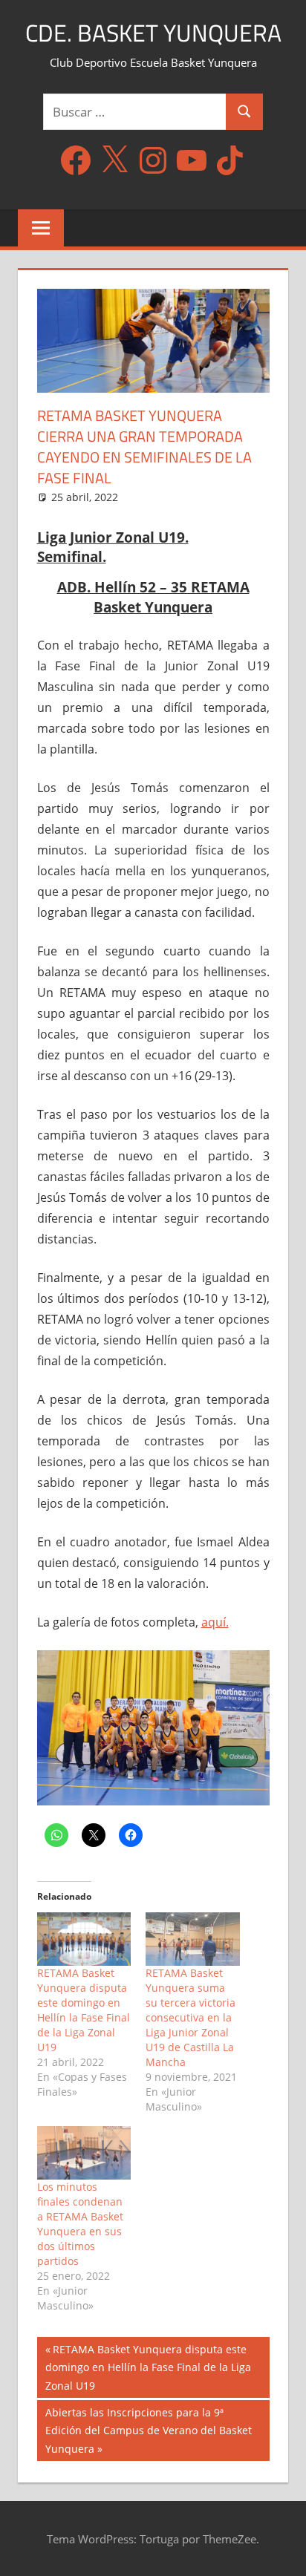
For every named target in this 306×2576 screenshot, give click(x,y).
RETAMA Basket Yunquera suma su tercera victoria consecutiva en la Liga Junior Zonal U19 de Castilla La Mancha (191, 2017)
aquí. (215, 1622)
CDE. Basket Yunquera (153, 33)
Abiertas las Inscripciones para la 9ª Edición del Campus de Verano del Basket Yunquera (148, 2430)
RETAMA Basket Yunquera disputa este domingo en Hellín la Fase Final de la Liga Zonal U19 (84, 2010)
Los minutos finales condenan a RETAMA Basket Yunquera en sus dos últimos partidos (80, 2224)
